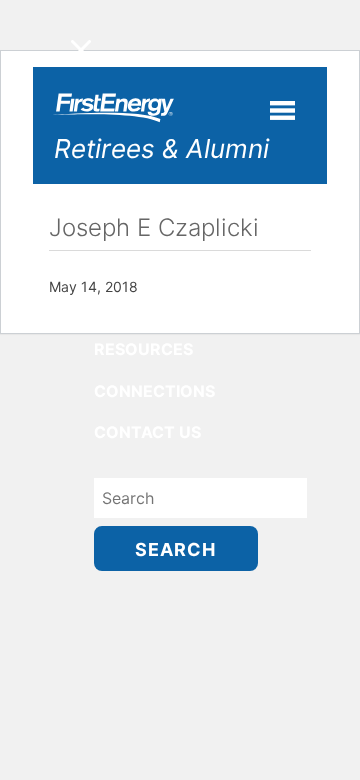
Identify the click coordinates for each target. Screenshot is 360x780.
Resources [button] (143, 349)
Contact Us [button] (147, 432)
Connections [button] (154, 391)
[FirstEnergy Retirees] (111, 117)
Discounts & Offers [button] (182, 308)
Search (175, 549)
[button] (81, 50)
